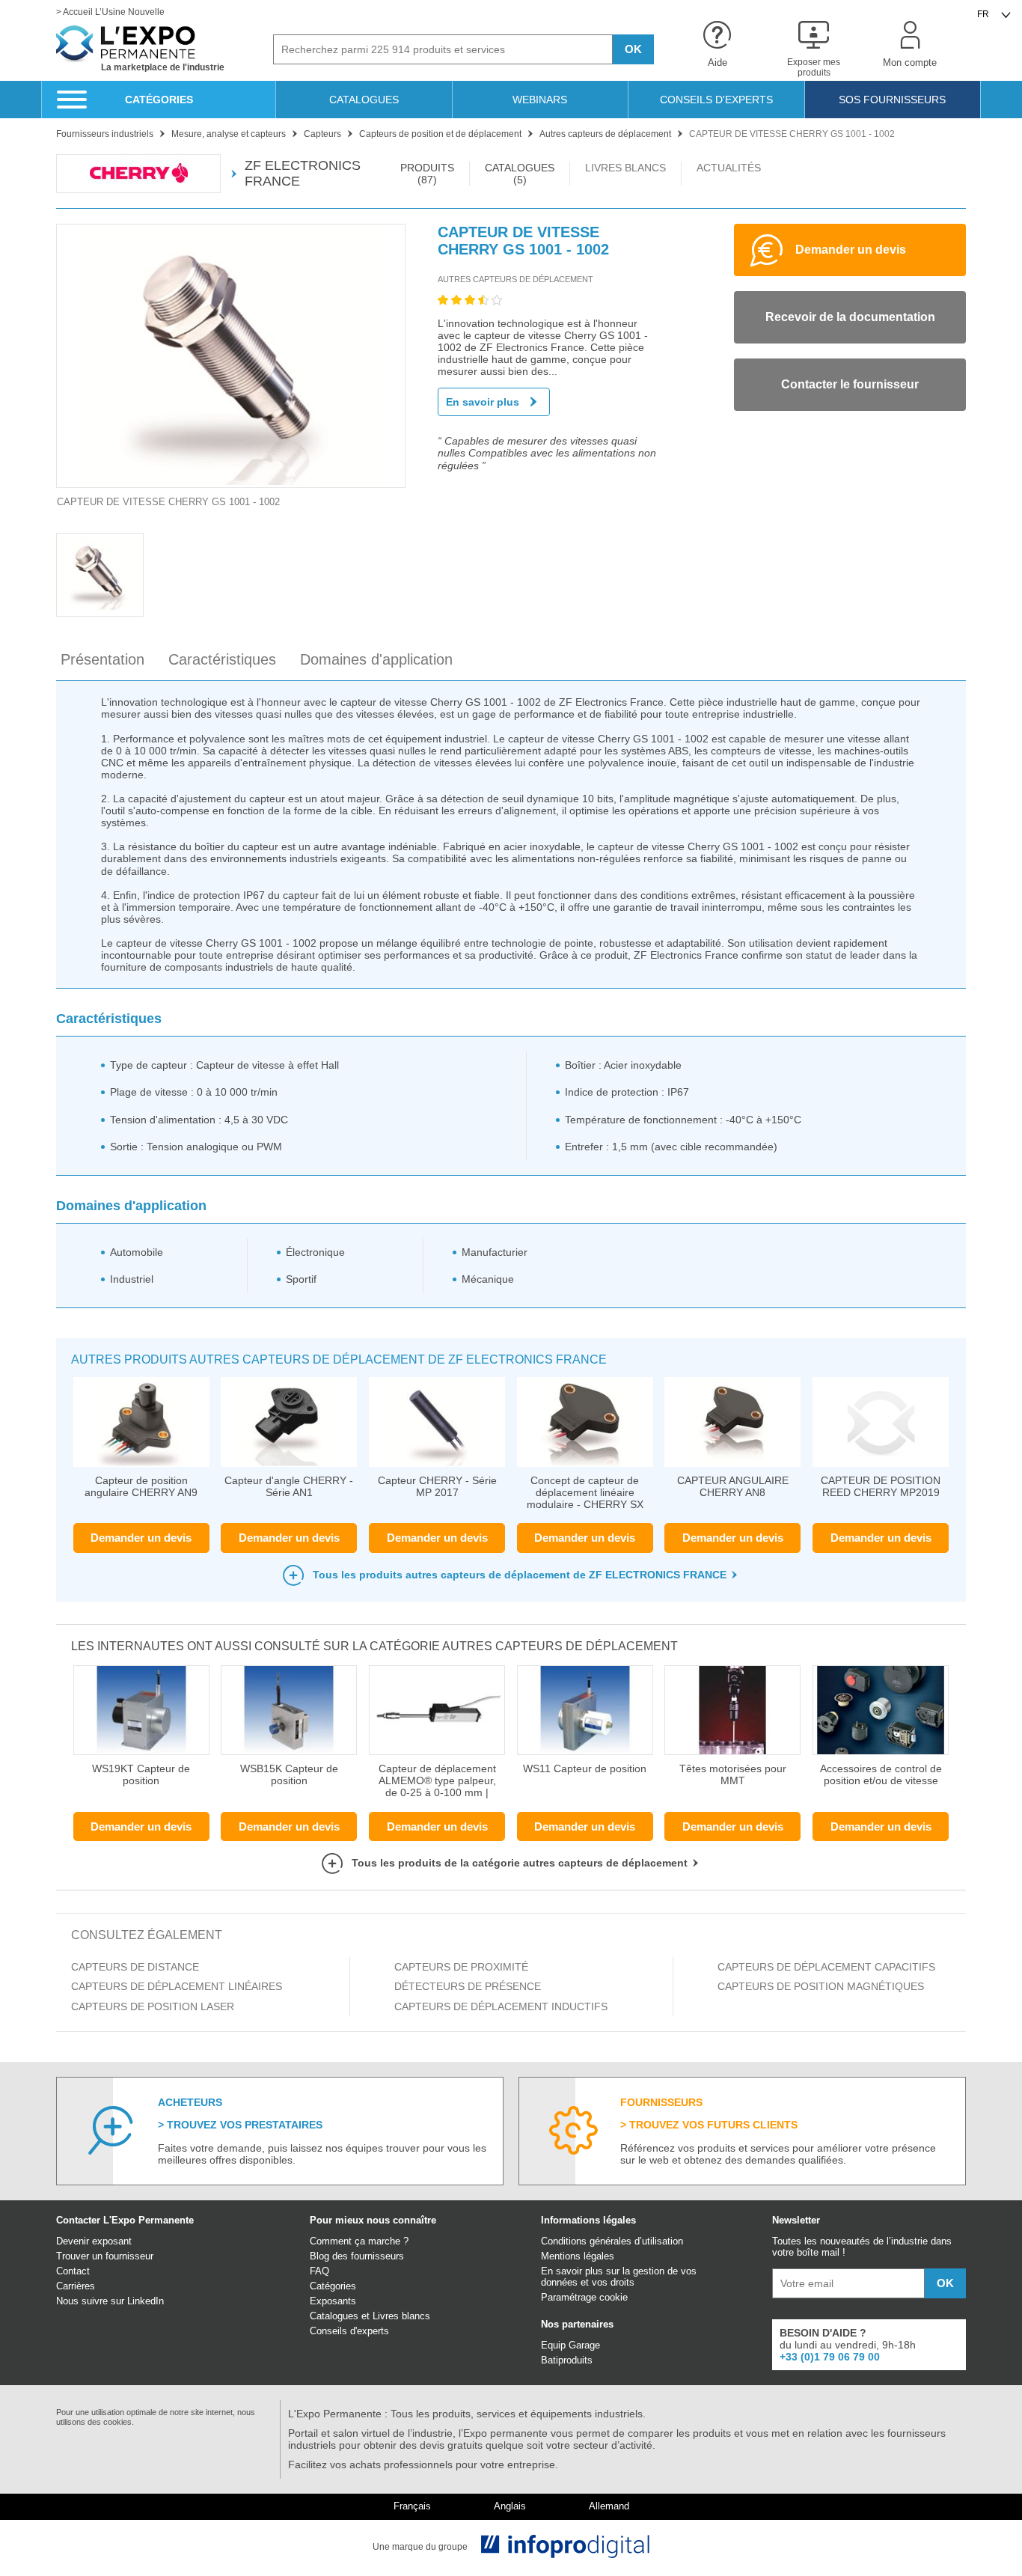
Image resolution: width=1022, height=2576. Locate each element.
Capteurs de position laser (153, 2006)
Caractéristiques (222, 659)
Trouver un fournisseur (105, 2256)
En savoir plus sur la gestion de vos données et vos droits (619, 2277)
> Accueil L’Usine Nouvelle (110, 12)
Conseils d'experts (349, 2331)
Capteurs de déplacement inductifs (501, 2006)
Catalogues (334, 2316)
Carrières (76, 2286)
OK (633, 49)
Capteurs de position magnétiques (822, 1986)
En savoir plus (483, 402)
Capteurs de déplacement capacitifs (828, 1967)
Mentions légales (578, 2256)
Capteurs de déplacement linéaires (177, 1986)
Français (412, 2506)
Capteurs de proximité (461, 1967)
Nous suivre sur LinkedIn (110, 2301)
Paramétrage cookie (584, 2297)
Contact (73, 2271)
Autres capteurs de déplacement (515, 279)
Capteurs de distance (135, 1967)
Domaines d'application (376, 659)
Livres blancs (401, 2316)
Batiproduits (567, 2360)
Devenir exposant (94, 2241)
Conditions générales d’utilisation (612, 2241)
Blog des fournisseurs (357, 2256)
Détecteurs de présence (468, 1986)
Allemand (609, 2506)
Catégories (333, 2286)
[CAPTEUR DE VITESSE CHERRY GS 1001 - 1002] (231, 356)
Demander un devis (141, 1538)
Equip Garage (570, 2345)
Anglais (510, 2506)
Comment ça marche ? (359, 2241)
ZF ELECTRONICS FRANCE (303, 173)
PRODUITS (427, 174)
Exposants (333, 2301)
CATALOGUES (520, 174)
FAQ (319, 2271)
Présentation (102, 659)
